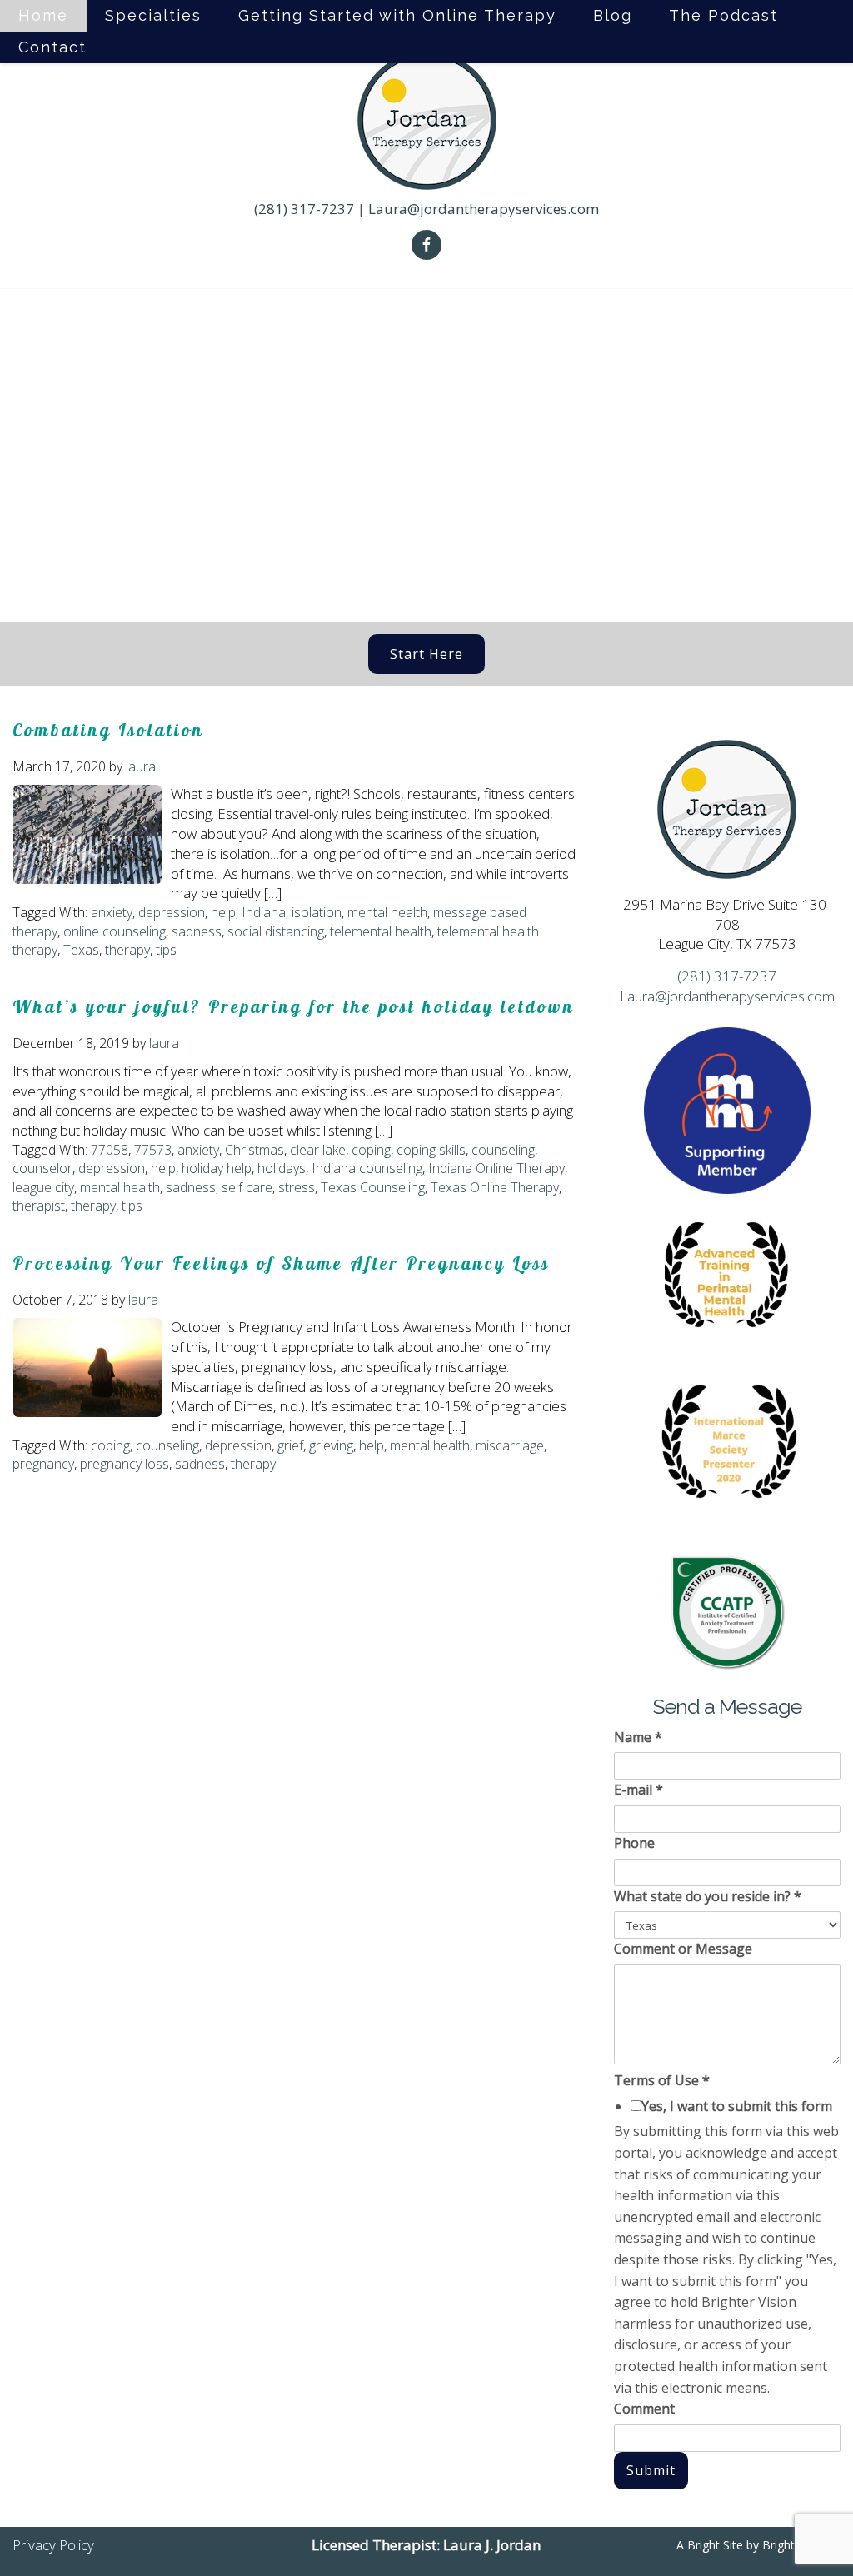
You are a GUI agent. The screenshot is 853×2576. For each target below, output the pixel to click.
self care (247, 1187)
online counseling (115, 931)
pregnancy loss (125, 1464)
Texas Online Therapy (495, 1187)
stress (297, 1187)
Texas (81, 950)
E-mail (639, 1790)
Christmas (254, 1150)
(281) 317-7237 (304, 209)
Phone (634, 1843)
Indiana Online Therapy (496, 1168)
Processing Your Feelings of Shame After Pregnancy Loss (281, 1263)
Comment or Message (683, 1949)
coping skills (431, 1150)
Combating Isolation (108, 730)
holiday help (217, 1168)
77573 (153, 1150)
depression (172, 912)
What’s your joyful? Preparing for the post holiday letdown (294, 1006)
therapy (127, 950)
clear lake (318, 1150)
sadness (197, 931)
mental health (387, 912)
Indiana (264, 912)
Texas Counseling (373, 1187)
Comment (644, 2409)
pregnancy (43, 1464)
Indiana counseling (367, 1168)
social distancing (276, 931)
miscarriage (510, 1445)
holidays (282, 1168)
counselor (42, 1168)
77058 (110, 1150)
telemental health (381, 931)
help (223, 912)
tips (166, 950)
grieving (331, 1445)
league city (43, 1187)
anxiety (112, 912)
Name (638, 1737)
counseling (503, 1150)
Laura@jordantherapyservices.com (484, 209)
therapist (39, 1206)
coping (371, 1150)
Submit (651, 2470)
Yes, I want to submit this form (737, 2106)
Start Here (426, 654)
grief (290, 1445)
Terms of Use (662, 2080)
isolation (317, 912)
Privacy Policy (53, 2545)
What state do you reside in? (708, 1896)
